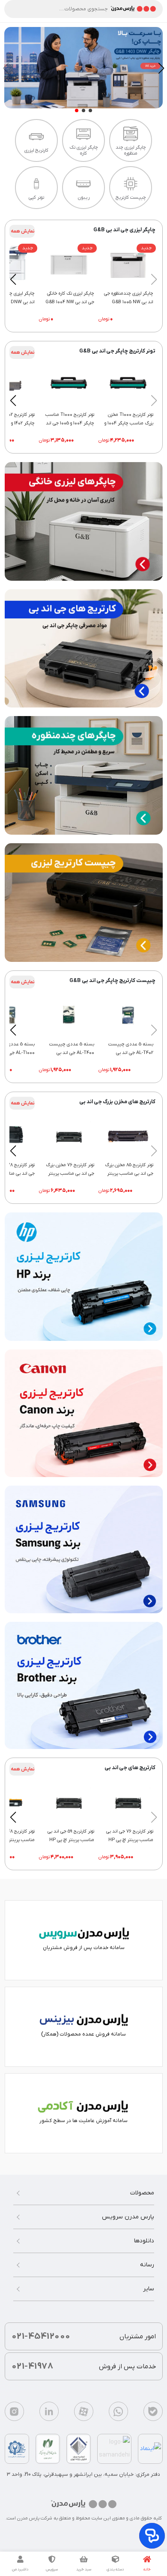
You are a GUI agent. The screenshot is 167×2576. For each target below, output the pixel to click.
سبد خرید (84, 2570)
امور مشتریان (84, 2336)
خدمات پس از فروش (84, 2366)
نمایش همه (23, 231)
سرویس (52, 2570)
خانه (147, 2570)
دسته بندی (115, 2570)
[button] (90, 110)
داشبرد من (20, 2570)
